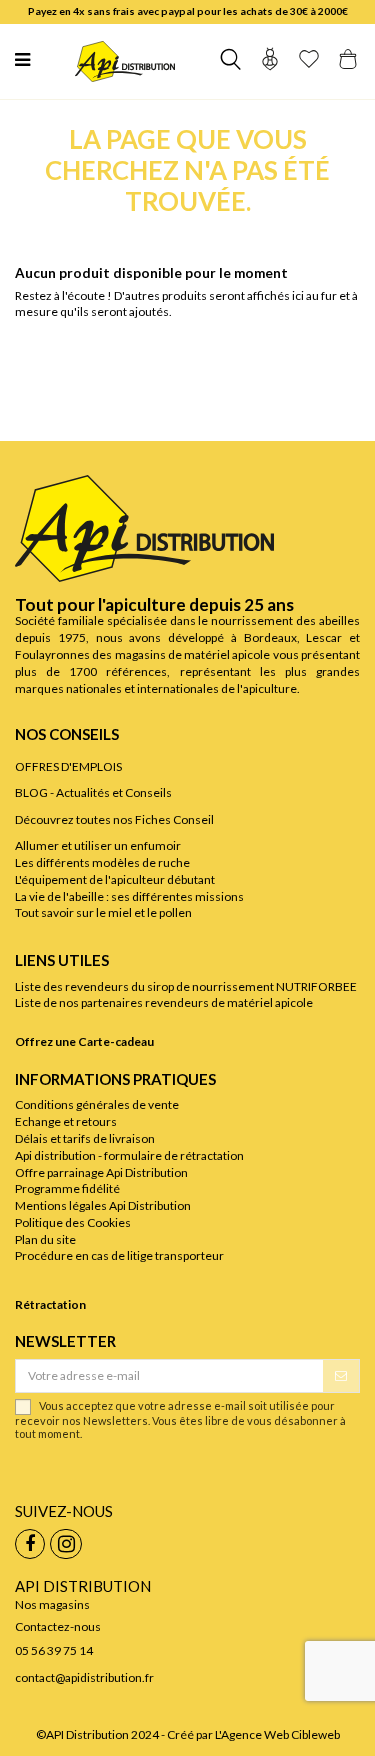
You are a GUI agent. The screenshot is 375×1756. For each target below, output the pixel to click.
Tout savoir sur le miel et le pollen (103, 912)
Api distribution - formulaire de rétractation (129, 1155)
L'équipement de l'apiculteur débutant (115, 879)
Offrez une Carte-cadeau (84, 1041)
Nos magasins (52, 1604)
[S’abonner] (341, 1376)
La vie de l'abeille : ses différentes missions (129, 896)
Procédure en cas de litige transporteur (119, 1255)
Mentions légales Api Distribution (103, 1205)
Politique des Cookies (73, 1222)
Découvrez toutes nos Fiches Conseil (114, 819)
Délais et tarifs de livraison (85, 1138)
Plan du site (45, 1239)
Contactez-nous (58, 1626)
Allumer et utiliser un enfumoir (98, 845)
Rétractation (50, 1304)
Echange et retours (66, 1121)
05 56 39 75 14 (54, 1650)
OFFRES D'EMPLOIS (68, 766)
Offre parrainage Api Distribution (101, 1172)
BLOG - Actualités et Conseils (93, 792)
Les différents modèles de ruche (102, 862)
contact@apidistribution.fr (84, 1677)
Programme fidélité (67, 1188)
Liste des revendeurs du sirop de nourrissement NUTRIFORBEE (186, 986)
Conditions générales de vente (97, 1104)
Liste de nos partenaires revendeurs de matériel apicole (164, 1002)
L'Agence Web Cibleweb (277, 1734)
